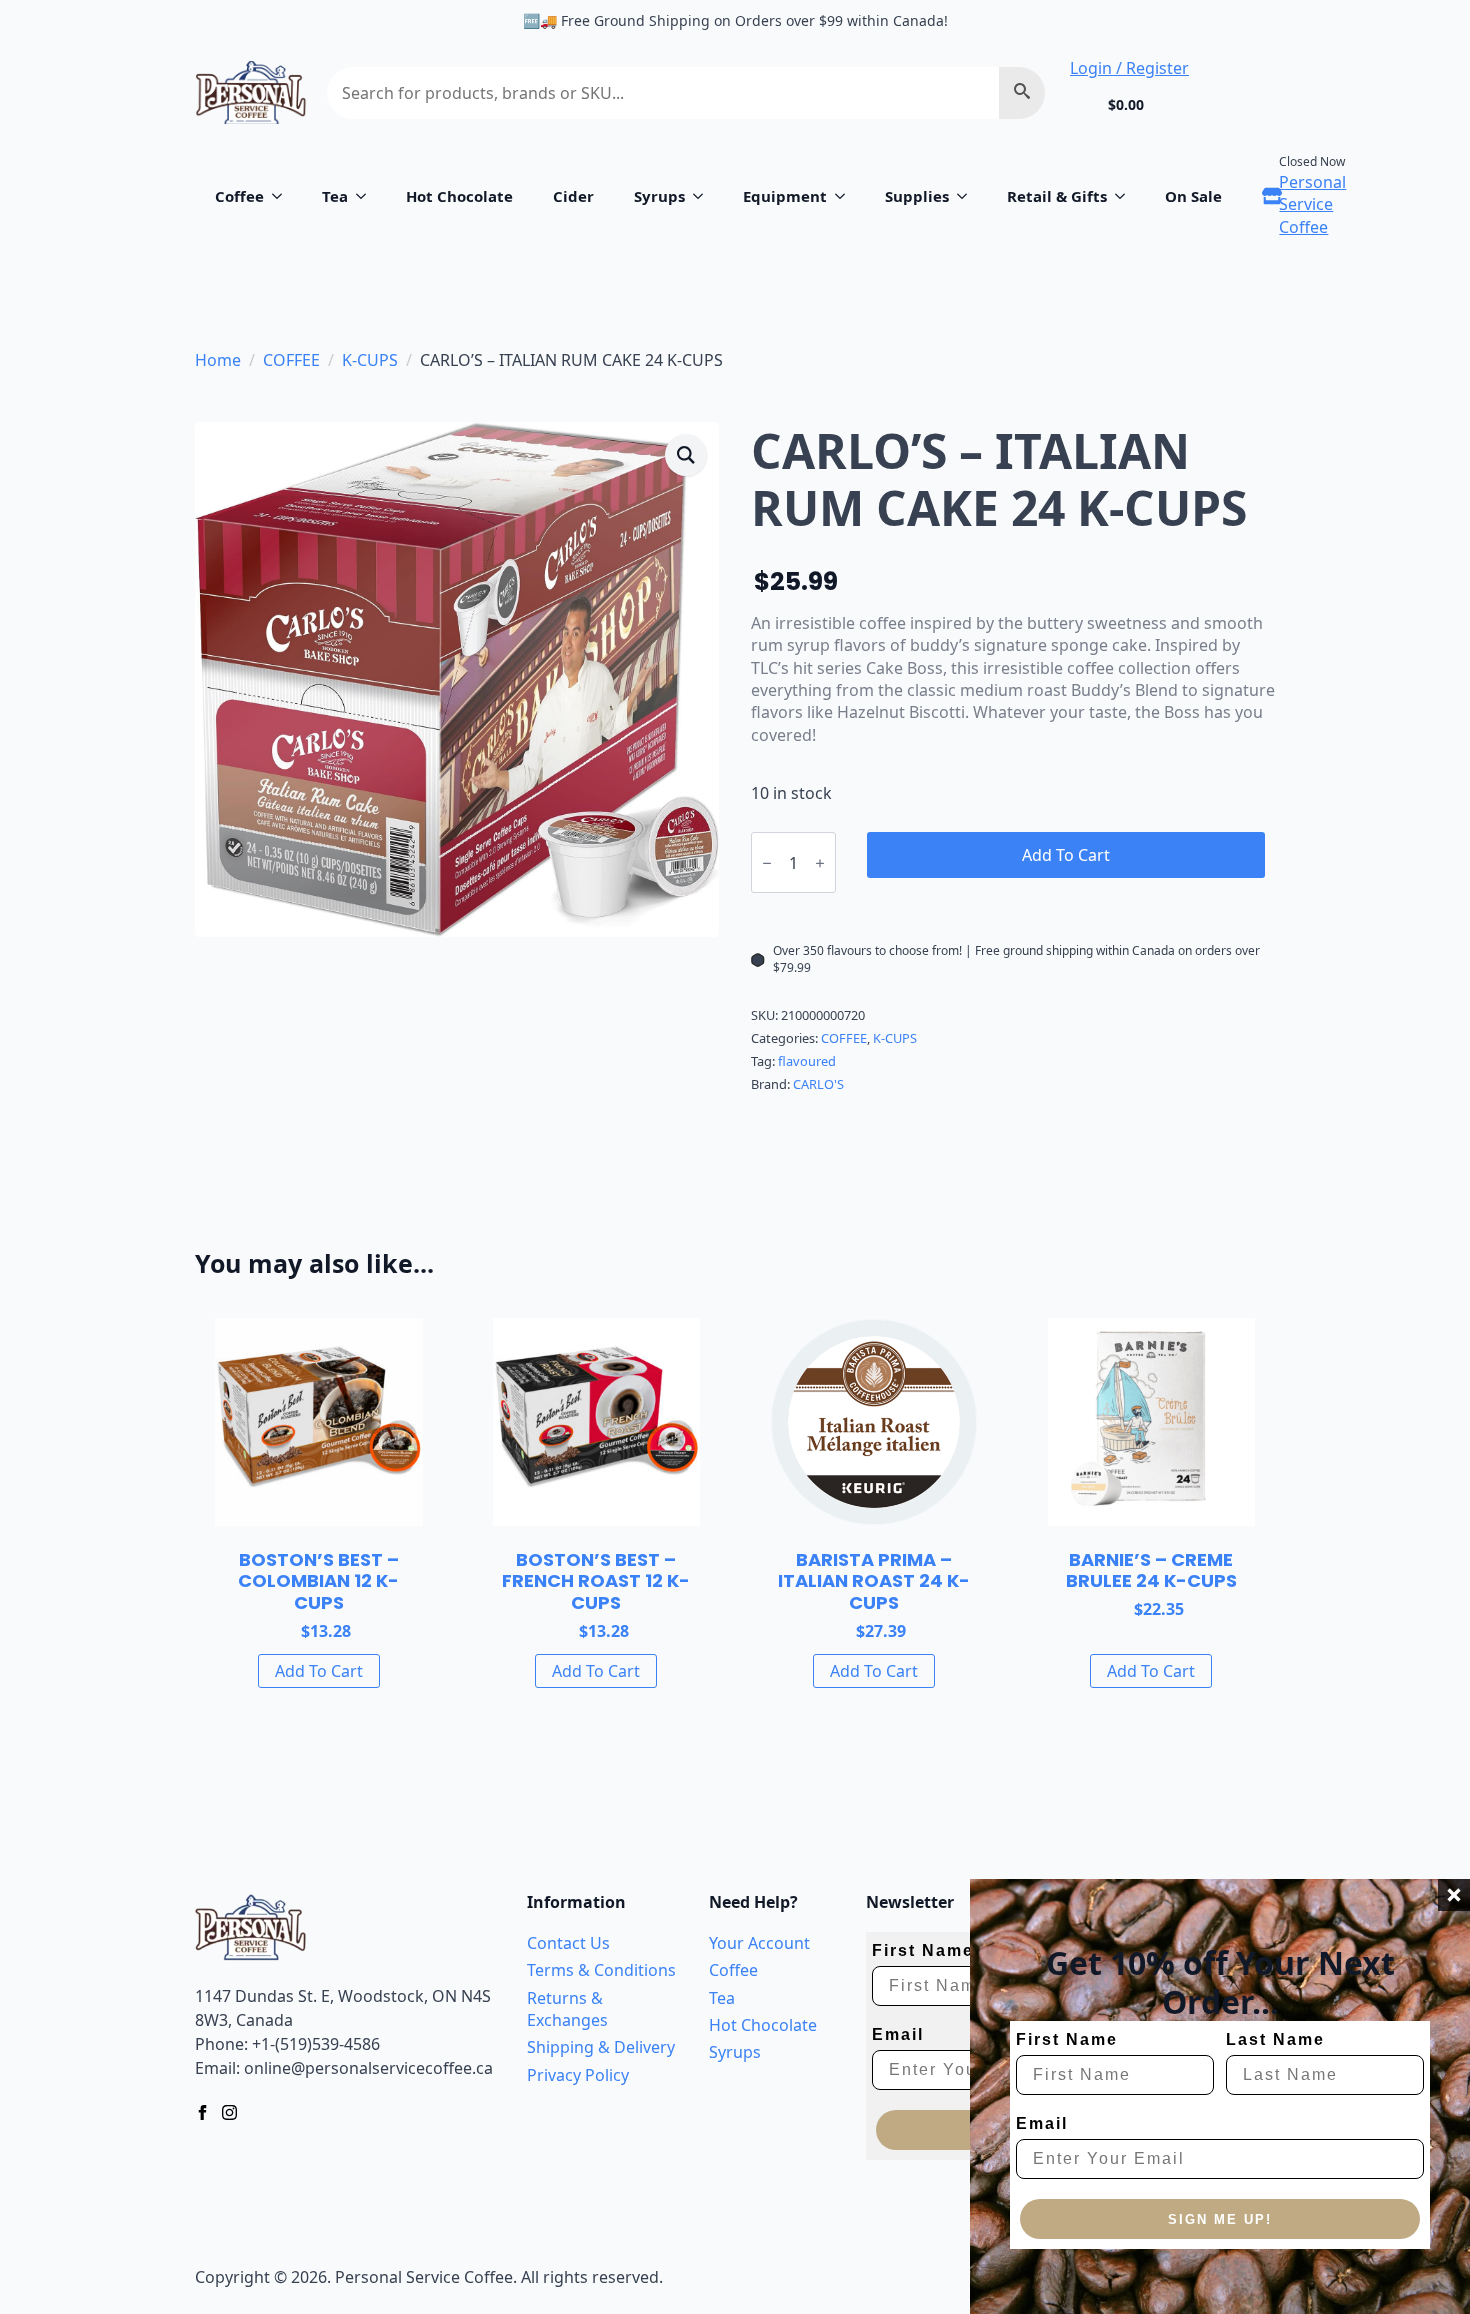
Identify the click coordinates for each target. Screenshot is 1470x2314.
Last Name (1275, 2039)
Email (1042, 2123)
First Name (1067, 2039)
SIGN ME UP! (1220, 2219)
